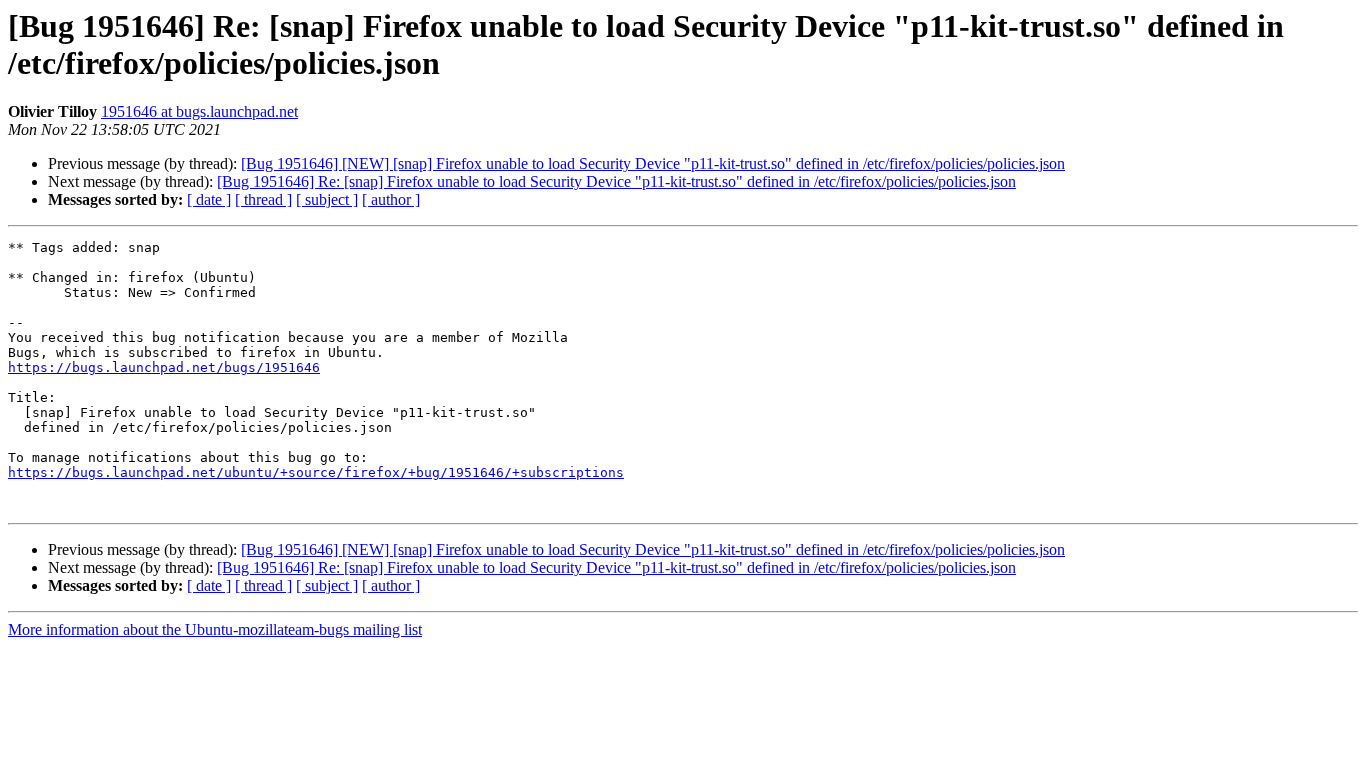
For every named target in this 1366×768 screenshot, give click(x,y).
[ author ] (391, 199)
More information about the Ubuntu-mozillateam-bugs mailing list (215, 629)
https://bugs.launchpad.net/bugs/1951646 (164, 367)
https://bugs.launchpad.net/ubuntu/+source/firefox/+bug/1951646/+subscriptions (316, 472)
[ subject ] (327, 199)
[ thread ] (263, 199)
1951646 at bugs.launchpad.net (199, 111)
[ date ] (209, 199)
